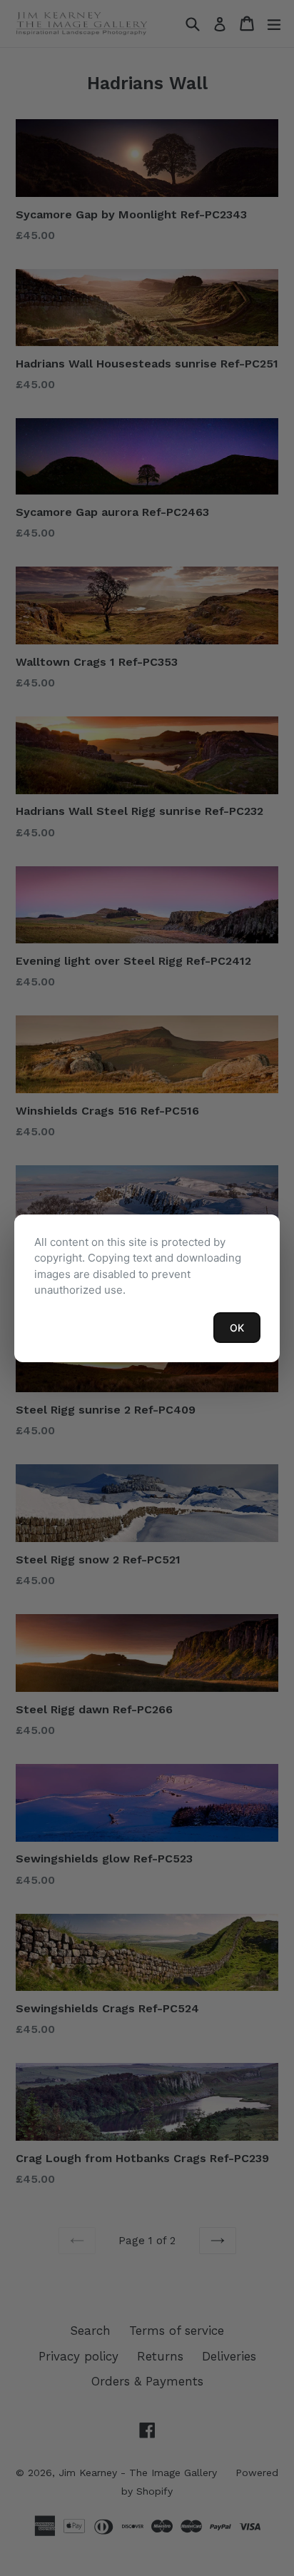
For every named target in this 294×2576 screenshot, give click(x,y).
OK (237, 1328)
